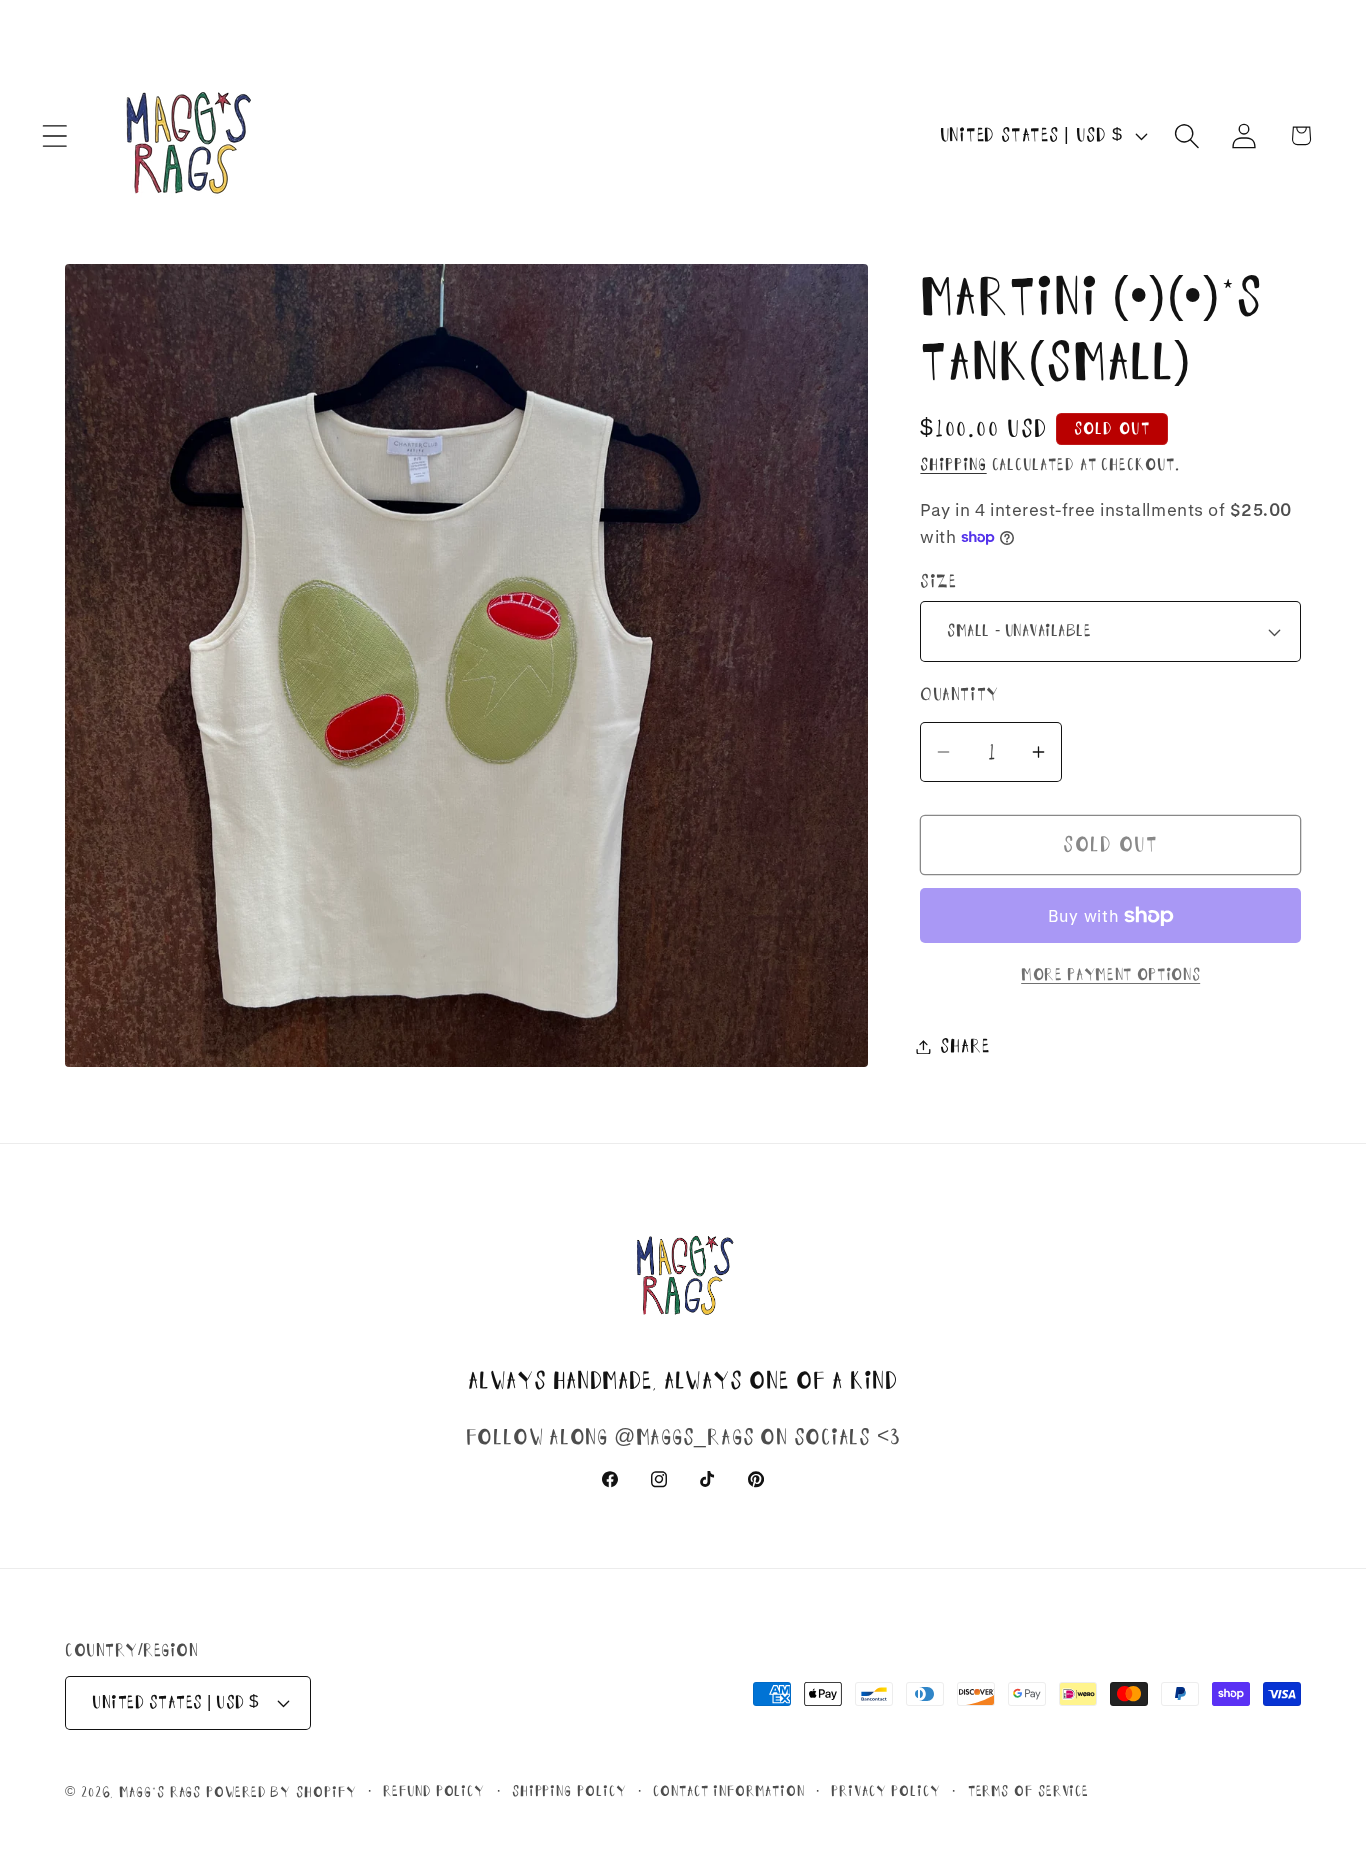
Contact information (728, 1791)
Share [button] (964, 1046)
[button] (54, 135)
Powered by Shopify (281, 1792)
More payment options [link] (1110, 974)
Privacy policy (886, 1791)
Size (938, 581)
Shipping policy (569, 1791)
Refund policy (434, 1791)
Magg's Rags (162, 1792)
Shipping (953, 464)
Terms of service (1029, 1791)
